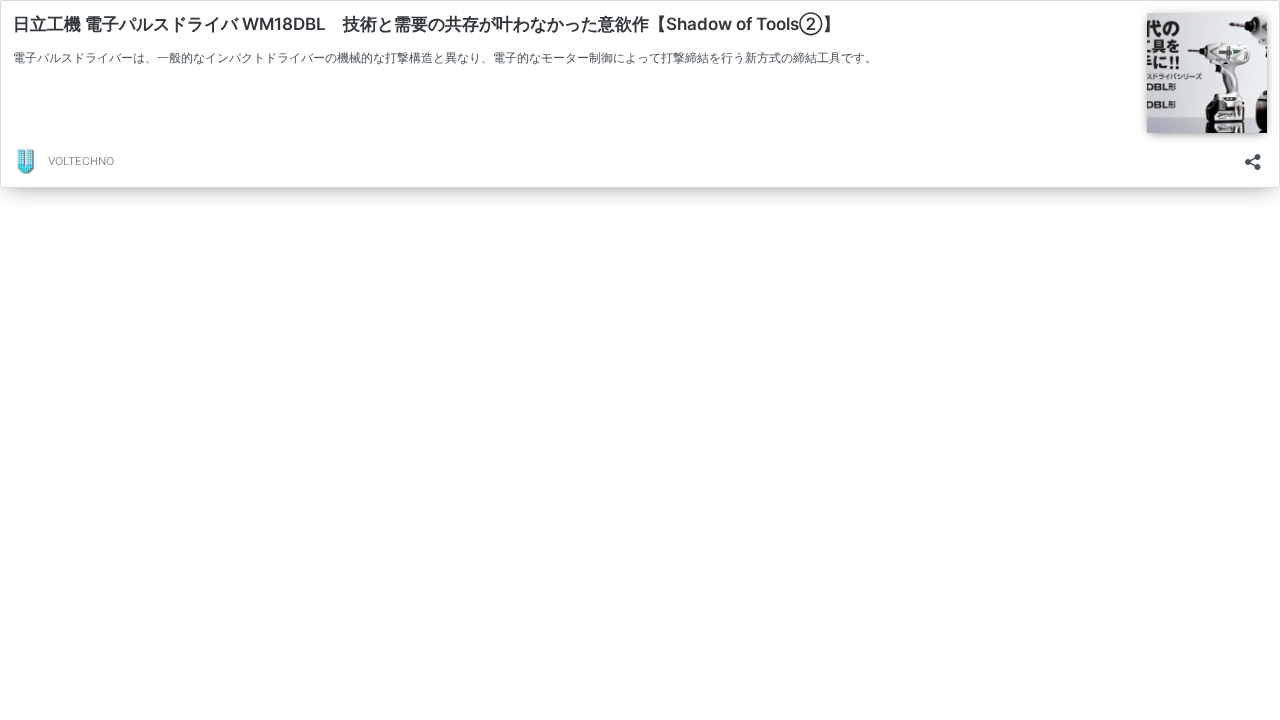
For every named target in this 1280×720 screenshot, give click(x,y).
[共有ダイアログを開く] (1253, 155)
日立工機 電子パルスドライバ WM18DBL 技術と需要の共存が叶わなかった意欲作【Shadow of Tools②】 (426, 24)
